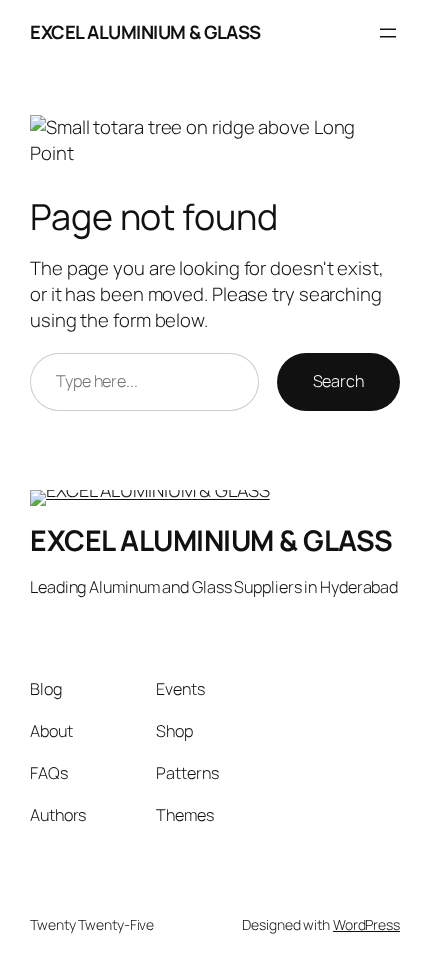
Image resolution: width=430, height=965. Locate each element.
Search (338, 381)
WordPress (366, 924)
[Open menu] (388, 33)
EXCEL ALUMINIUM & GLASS (145, 32)
